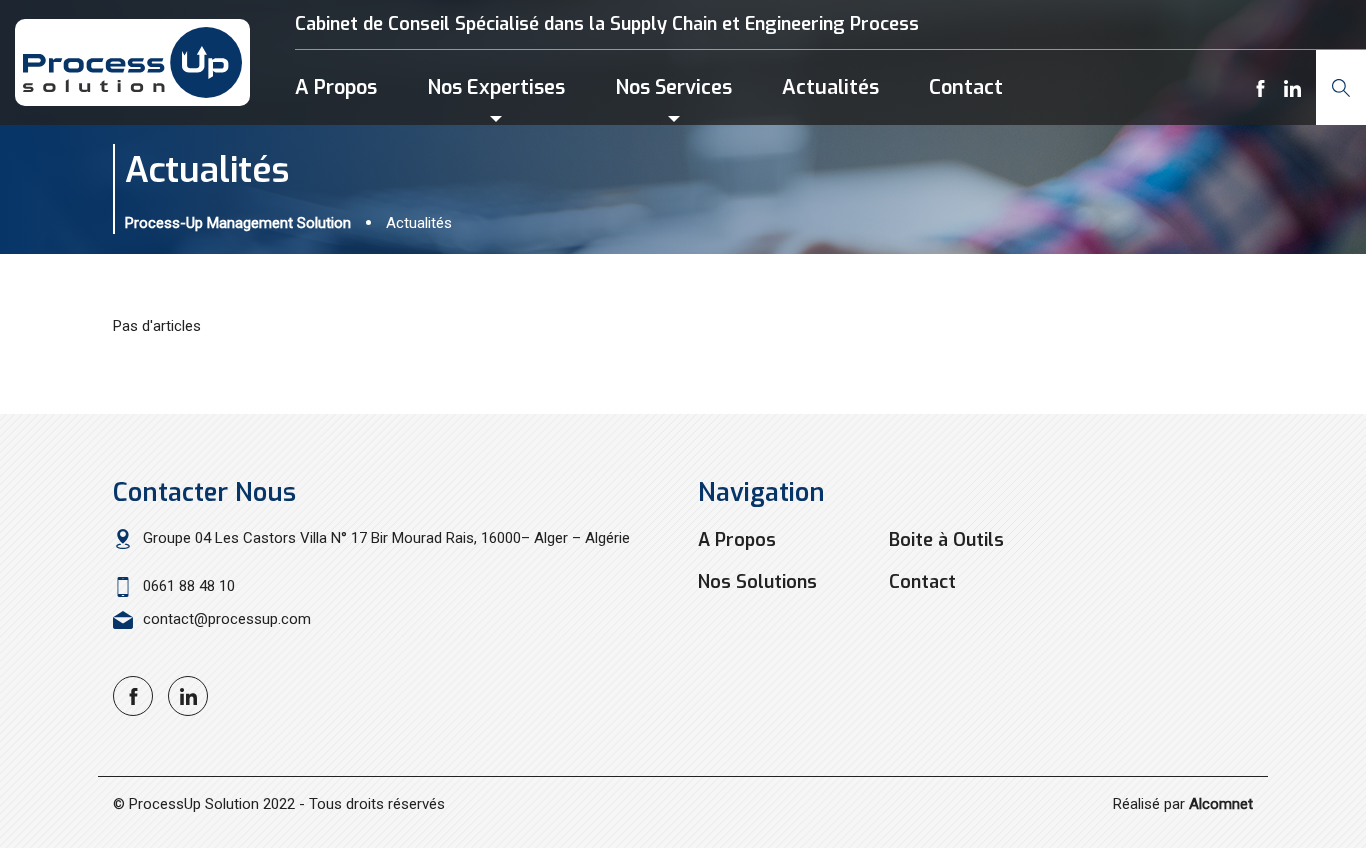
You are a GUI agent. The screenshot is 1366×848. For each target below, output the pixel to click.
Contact (966, 87)
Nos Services (673, 87)
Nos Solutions (757, 582)
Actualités (830, 87)
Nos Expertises (496, 87)
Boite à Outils (946, 540)
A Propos (336, 87)
